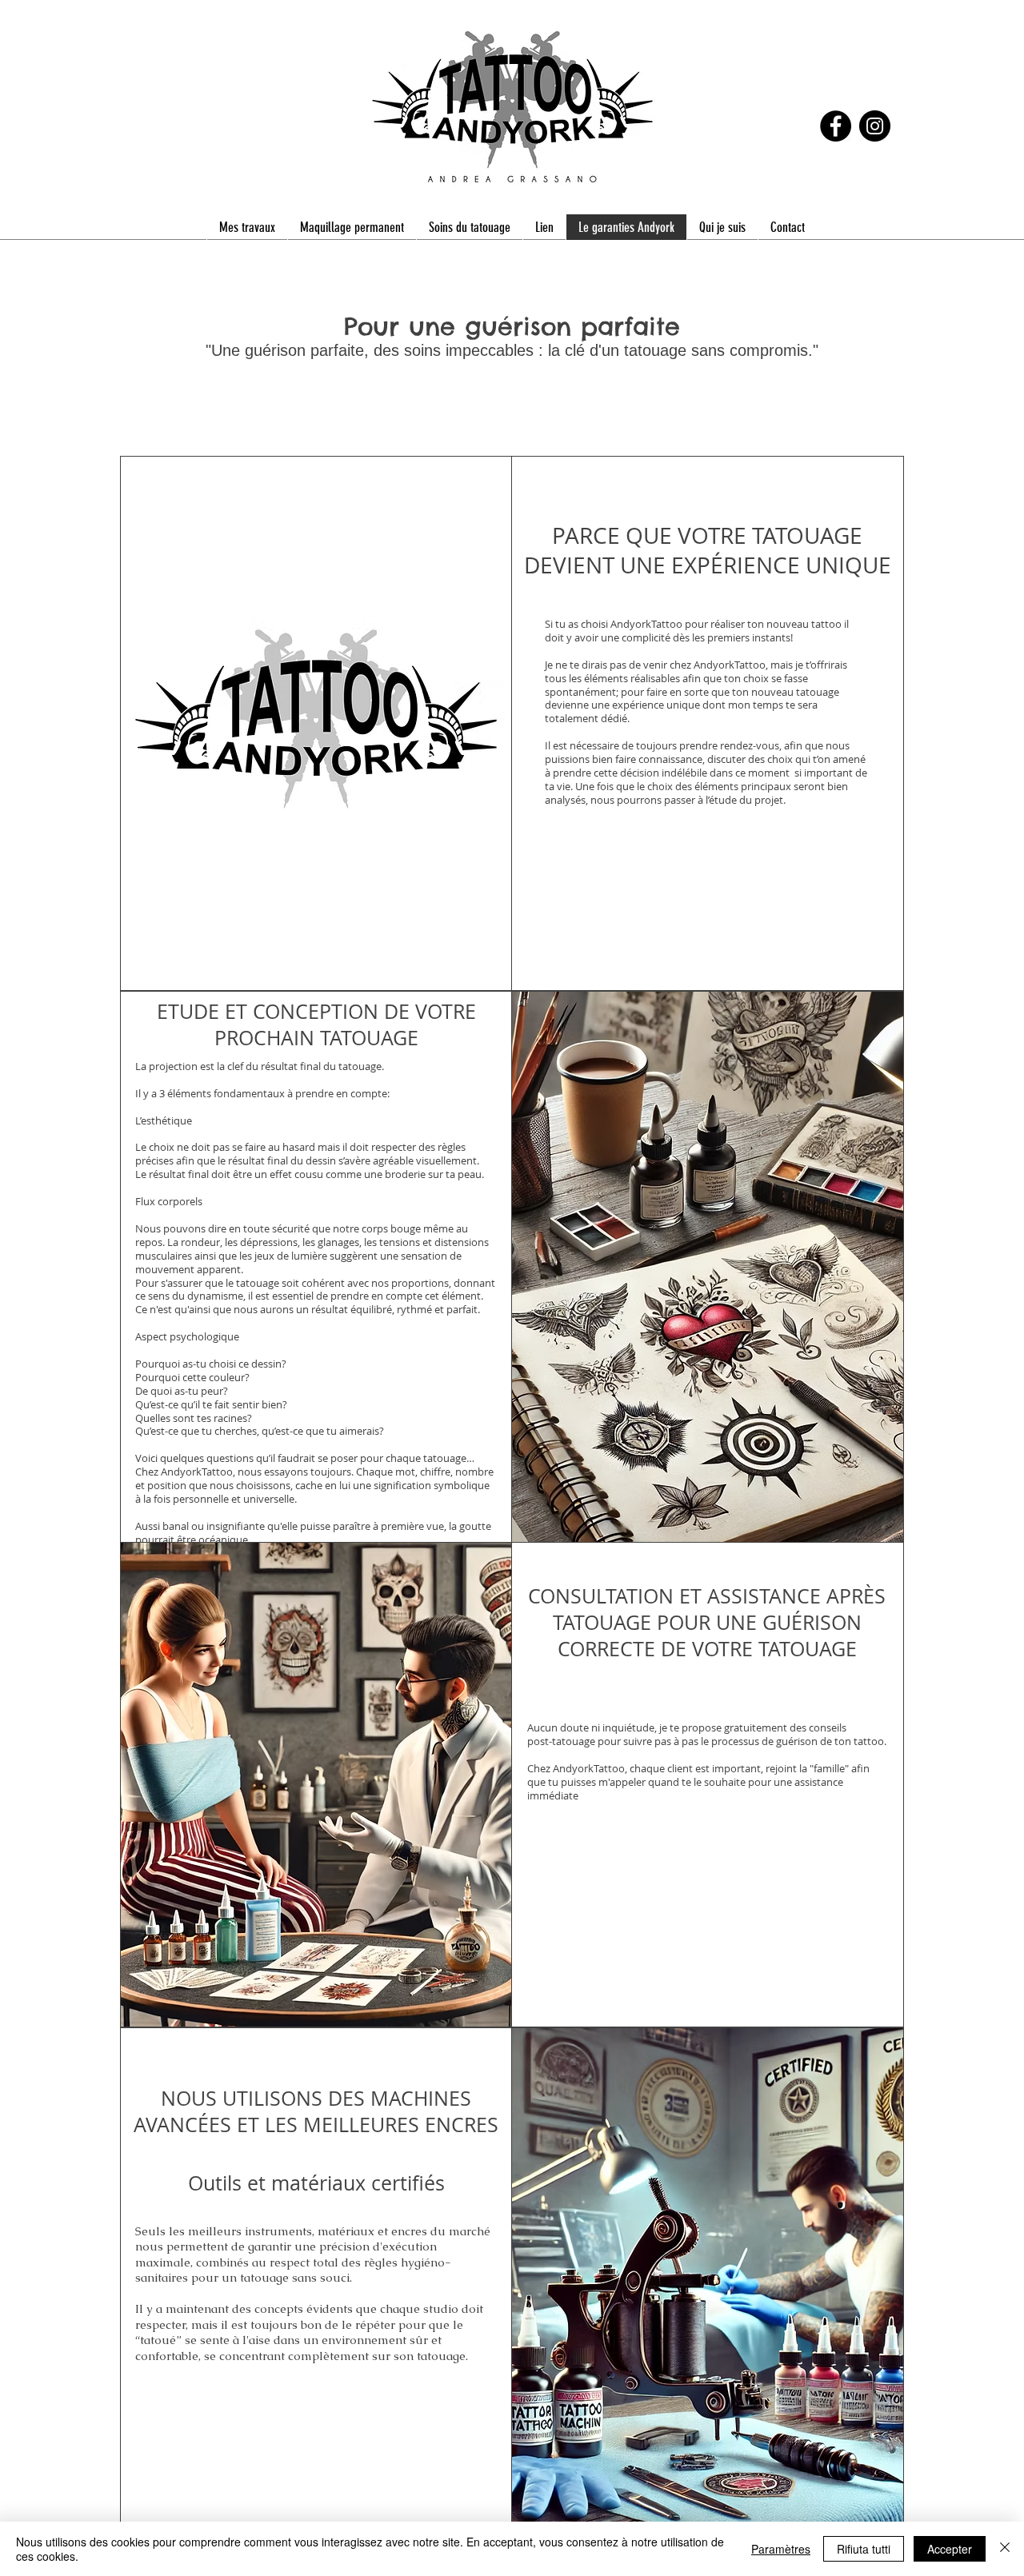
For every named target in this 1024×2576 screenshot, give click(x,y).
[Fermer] (1005, 2549)
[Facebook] (836, 126)
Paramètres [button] (781, 2549)
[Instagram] (875, 126)
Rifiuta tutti (864, 2549)
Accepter (950, 2549)
